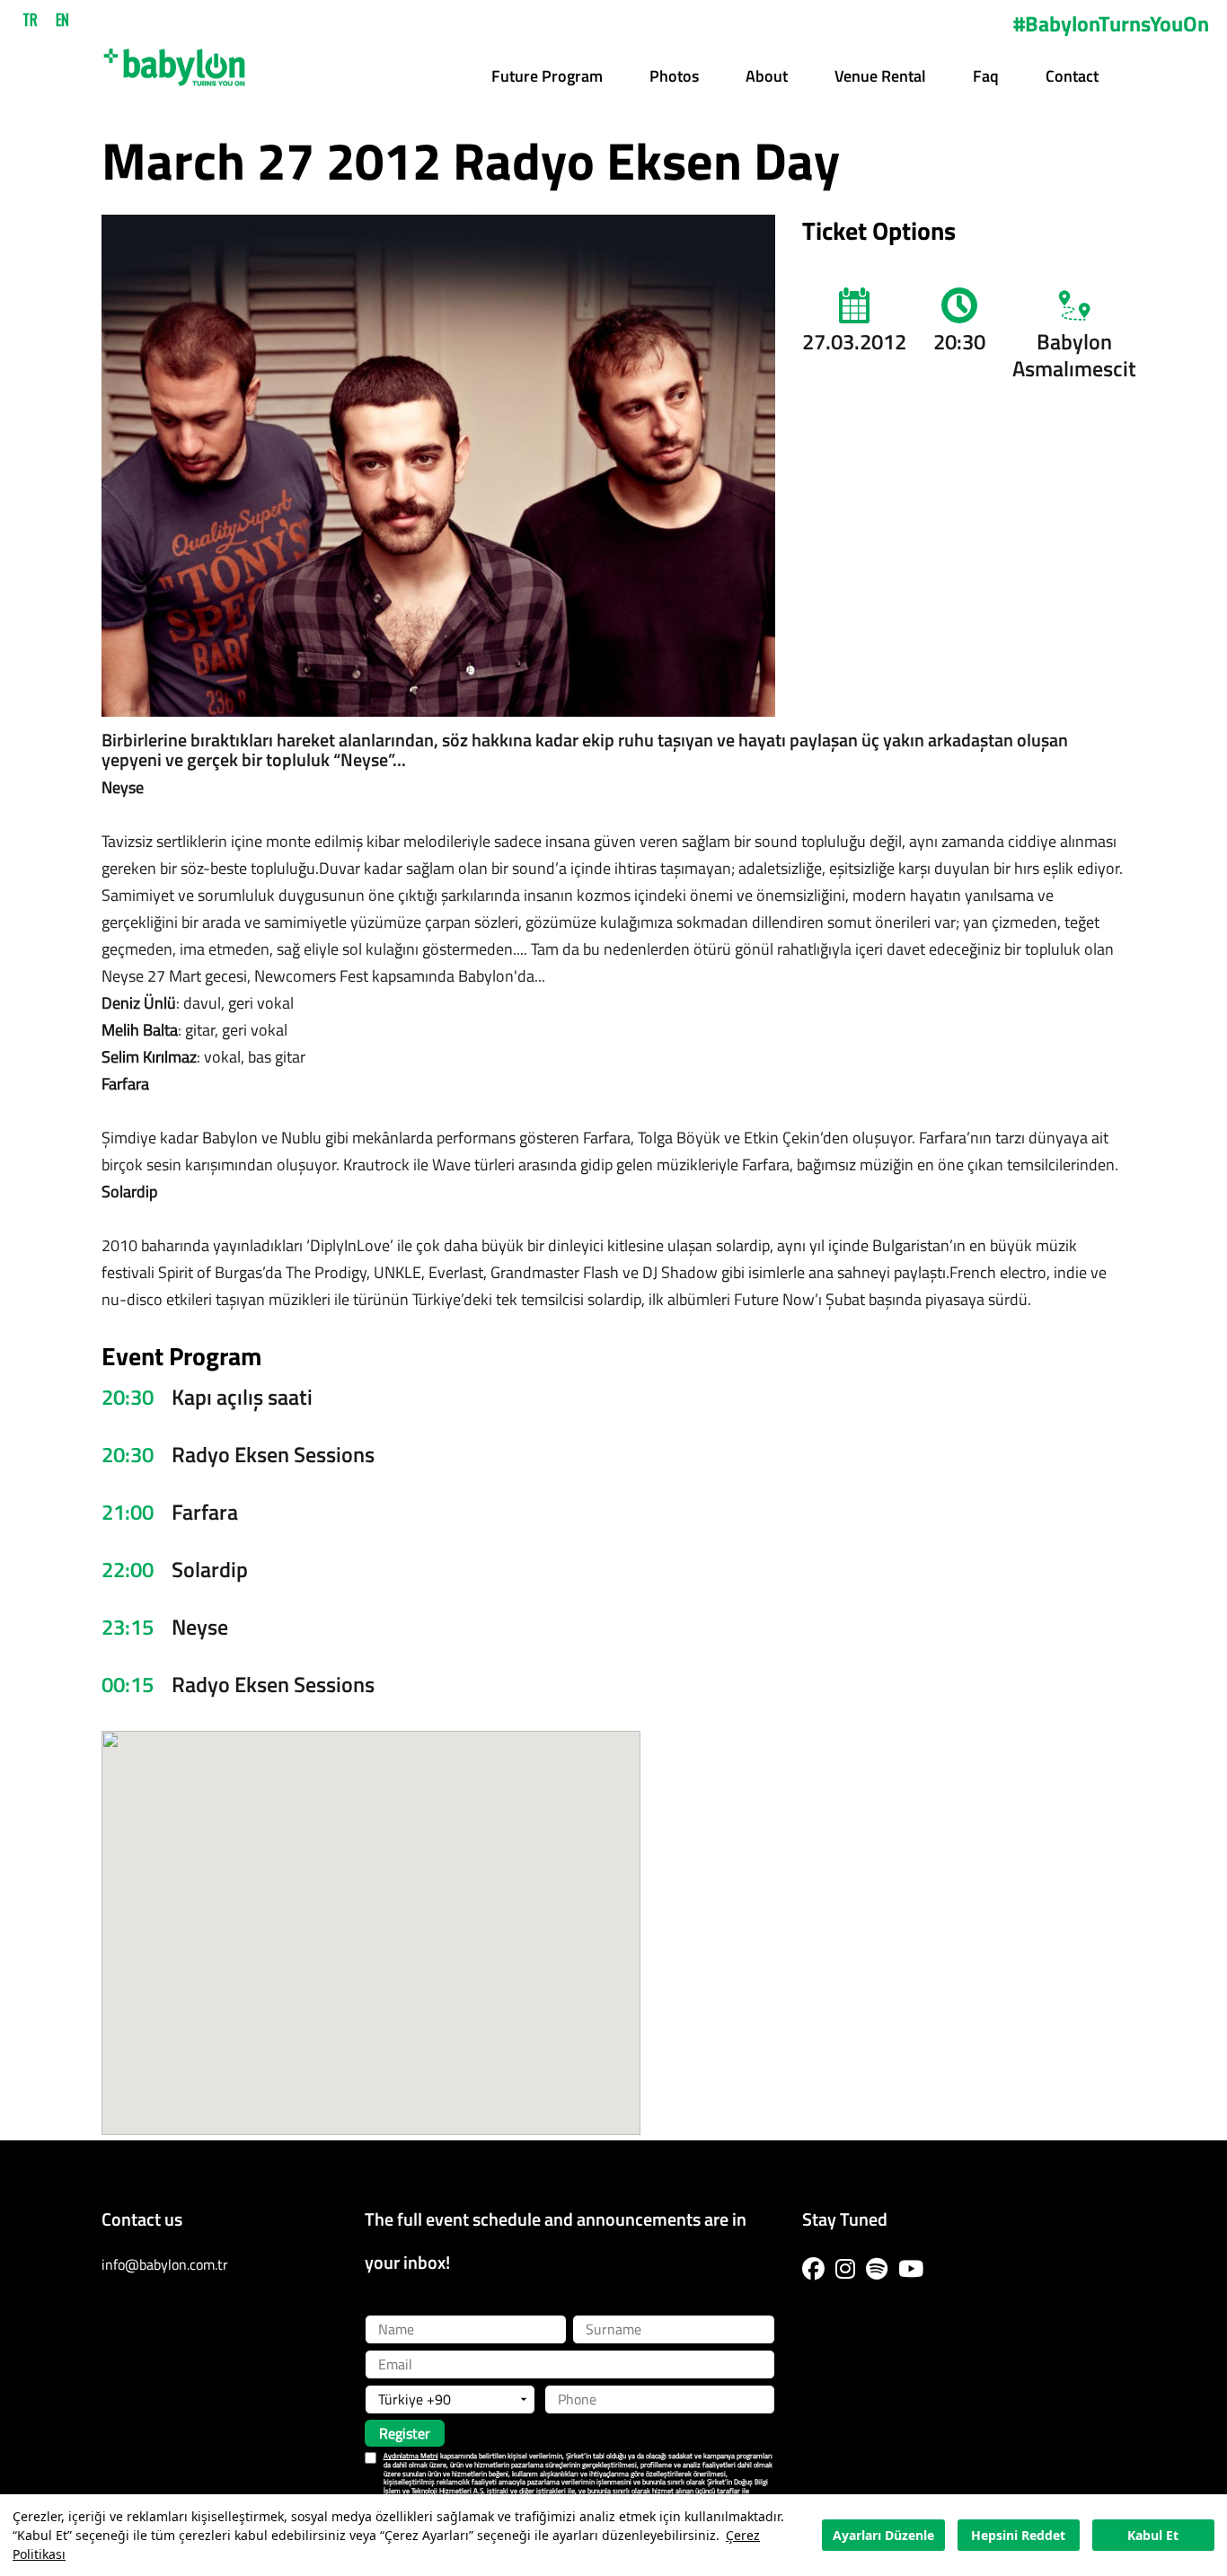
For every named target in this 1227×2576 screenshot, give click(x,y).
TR (30, 20)
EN (62, 20)
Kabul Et (1153, 2535)
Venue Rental (880, 76)
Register (405, 2433)
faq (986, 76)
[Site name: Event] (174, 61)
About (767, 76)
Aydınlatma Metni (411, 2456)
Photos (674, 76)
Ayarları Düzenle (883, 2535)
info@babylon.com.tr (165, 2264)
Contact (1072, 76)
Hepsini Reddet (1018, 2535)
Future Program (547, 76)
